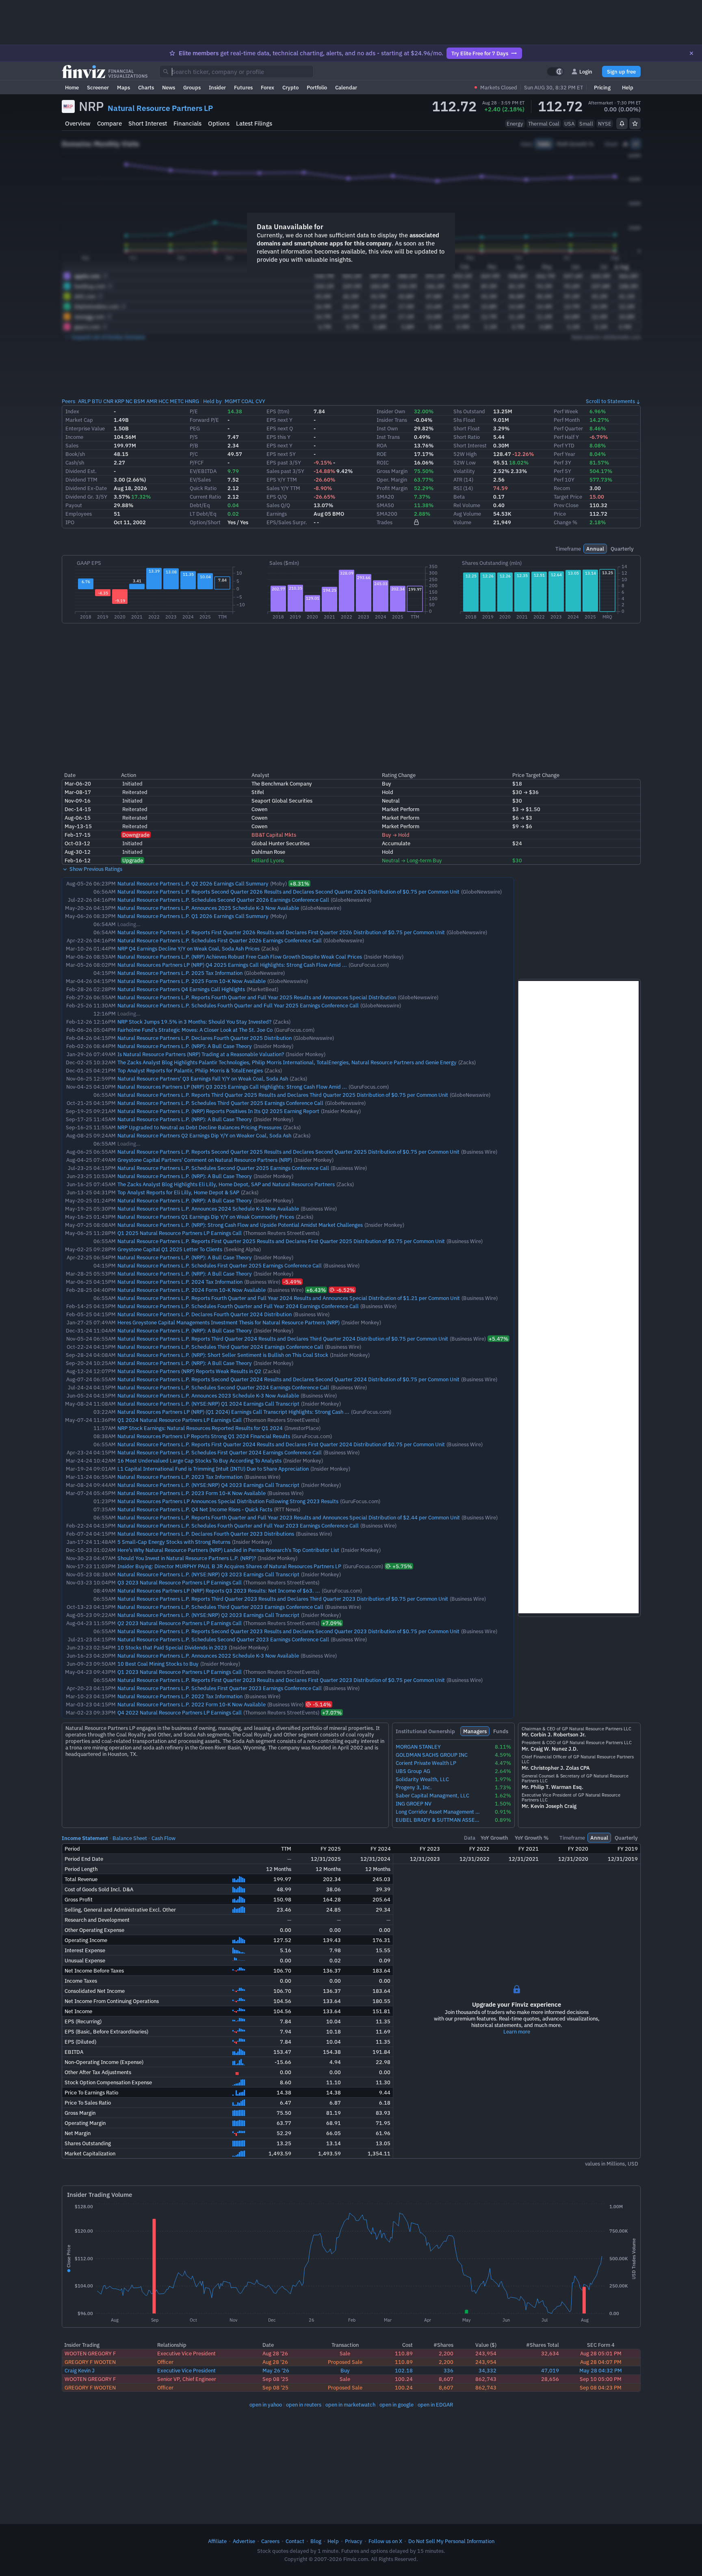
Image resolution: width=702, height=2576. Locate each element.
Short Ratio (467, 437)
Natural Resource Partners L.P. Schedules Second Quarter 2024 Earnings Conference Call (223, 1387)
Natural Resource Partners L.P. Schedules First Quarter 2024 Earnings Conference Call (220, 1452)
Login (586, 72)
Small (586, 124)
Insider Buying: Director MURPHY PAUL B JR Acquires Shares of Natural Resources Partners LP (229, 1566)
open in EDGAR (435, 2405)
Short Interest (148, 123)
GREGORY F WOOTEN (90, 2362)
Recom (562, 488)
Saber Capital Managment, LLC (432, 1796)
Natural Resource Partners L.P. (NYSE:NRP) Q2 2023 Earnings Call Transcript (208, 1615)
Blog (316, 2541)
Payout (74, 505)
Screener (98, 87)
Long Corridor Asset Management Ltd (439, 1812)
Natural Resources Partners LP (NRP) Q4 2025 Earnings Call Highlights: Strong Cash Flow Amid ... (232, 965)
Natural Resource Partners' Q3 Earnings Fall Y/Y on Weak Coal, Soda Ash (203, 1079)
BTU (97, 401)
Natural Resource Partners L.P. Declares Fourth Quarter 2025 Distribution (205, 1038)
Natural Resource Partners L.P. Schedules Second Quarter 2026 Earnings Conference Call (223, 900)
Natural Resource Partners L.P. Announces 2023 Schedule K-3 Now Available (208, 1395)
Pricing (602, 87)
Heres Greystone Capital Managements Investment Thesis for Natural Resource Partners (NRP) (229, 1322)
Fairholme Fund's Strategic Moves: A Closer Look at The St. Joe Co (195, 1030)
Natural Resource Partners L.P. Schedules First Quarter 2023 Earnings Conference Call (220, 1688)
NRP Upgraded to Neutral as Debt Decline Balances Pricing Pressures (199, 1127)
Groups (192, 87)
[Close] (691, 53)
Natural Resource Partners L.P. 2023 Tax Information (180, 1477)
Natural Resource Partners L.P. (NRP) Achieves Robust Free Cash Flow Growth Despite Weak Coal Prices (240, 957)
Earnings (277, 514)
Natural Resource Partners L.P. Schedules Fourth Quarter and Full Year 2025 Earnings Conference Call (238, 1005)
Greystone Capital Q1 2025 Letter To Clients (170, 1249)
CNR (108, 401)
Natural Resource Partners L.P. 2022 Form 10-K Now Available (192, 1704)
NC (129, 401)
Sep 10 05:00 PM (601, 2379)
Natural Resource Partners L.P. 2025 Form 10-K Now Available (192, 981)
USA (569, 124)
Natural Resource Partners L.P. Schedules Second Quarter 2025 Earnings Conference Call (223, 1168)
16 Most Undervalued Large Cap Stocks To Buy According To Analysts (199, 1461)
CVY (260, 401)
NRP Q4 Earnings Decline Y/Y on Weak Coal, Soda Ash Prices (188, 948)
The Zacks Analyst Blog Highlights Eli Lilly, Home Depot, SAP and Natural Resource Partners (226, 1184)
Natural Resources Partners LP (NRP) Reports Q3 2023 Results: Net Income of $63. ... (219, 1591)
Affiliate (217, 2541)
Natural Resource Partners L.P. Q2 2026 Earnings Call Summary (193, 883)
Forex (268, 87)
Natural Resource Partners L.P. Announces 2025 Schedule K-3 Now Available (208, 908)
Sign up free (621, 72)
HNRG (192, 401)
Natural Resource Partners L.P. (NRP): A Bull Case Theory (185, 1046)
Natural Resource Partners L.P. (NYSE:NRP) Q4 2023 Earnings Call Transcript (208, 1485)
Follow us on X (385, 2541)
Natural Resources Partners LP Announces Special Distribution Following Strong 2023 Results (228, 1501)
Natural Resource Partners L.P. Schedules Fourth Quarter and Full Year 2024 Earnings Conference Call (238, 1306)
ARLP (84, 401)
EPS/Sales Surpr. (287, 522)
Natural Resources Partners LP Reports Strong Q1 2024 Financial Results (204, 1436)
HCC (164, 401)
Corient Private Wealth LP (426, 1763)
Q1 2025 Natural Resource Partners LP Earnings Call (180, 1233)
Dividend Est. (81, 471)
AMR (152, 401)
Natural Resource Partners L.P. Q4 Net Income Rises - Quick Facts (195, 1509)
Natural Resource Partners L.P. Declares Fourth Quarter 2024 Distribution (205, 1314)
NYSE (605, 124)
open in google (396, 2405)
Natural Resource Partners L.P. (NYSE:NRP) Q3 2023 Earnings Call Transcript (208, 1574)
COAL (248, 401)
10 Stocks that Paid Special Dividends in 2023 (172, 1647)
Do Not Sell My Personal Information (451, 2541)
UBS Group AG (413, 1771)
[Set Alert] (622, 124)
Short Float (467, 428)
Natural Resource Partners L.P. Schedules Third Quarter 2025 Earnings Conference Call (220, 1103)
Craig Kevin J (80, 2370)
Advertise (244, 2541)
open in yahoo (266, 2405)
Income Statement (85, 1838)
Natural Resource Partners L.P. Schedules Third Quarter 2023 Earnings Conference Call (220, 1607)
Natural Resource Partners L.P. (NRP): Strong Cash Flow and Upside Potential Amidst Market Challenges (240, 1225)
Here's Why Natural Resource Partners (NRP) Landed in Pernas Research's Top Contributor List (228, 1550)
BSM (139, 401)
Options (219, 123)
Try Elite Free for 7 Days (480, 53)
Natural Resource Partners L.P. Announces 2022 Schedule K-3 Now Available (208, 1656)
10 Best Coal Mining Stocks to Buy (158, 1664)
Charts (146, 87)
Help (628, 87)
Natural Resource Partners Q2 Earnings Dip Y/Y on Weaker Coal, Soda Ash (204, 1135)
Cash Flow (164, 1838)
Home (72, 87)
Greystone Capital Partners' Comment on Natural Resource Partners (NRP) (205, 1160)
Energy (515, 124)
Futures (243, 87)
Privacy (354, 2541)
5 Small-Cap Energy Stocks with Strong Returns (174, 1542)
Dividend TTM (81, 480)
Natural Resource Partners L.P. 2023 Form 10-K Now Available (192, 1493)
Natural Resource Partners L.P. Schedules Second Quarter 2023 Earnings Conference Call (223, 1639)
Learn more (517, 2031)
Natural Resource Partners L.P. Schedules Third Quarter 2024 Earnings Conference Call (220, 1347)
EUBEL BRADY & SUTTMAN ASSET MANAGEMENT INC (439, 1820)
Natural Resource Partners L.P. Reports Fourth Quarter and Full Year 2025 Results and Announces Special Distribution (257, 997)
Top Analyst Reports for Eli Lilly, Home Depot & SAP (178, 1192)
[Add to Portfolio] (635, 124)
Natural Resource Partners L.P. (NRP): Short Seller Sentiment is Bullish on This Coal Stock (223, 1355)
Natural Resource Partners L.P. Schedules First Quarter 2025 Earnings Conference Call (220, 1265)
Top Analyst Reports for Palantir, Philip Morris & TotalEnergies (190, 1070)
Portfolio (317, 87)
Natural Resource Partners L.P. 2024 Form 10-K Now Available (192, 1290)
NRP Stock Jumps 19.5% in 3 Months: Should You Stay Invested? (194, 1022)
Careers (270, 2541)
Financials (187, 123)
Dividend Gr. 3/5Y (86, 497)
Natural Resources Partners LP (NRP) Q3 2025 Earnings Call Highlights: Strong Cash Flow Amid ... (232, 1087)
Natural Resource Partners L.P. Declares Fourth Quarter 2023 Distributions (206, 1534)
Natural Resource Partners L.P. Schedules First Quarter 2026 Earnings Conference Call (220, 940)
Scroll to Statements (610, 401)
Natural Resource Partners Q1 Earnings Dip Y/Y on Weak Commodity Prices (206, 1217)
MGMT (232, 401)
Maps (123, 87)
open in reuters (304, 2405)
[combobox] (236, 72)
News (169, 87)
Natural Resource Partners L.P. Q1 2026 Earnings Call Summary (193, 916)
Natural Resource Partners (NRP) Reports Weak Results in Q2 (189, 1371)
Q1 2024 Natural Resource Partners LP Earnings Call (180, 1420)
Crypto (290, 87)
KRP (119, 401)
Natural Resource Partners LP (160, 108)
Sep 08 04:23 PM (601, 2387)
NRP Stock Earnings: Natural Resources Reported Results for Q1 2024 (200, 1428)
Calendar (346, 87)
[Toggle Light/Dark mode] (555, 72)
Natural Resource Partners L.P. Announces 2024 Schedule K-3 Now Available (208, 1209)
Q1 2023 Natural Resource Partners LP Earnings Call (180, 1672)
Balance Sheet (130, 1838)
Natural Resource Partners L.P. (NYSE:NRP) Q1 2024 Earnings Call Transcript (208, 1404)
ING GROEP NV (414, 1804)
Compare (109, 123)
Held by (212, 401)
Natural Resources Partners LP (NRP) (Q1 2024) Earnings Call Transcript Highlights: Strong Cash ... (233, 1412)
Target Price (568, 497)
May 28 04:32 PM (601, 2370)
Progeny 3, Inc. (414, 1787)
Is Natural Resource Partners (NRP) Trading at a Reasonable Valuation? (201, 1054)
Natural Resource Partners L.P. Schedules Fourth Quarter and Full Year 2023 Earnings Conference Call (238, 1526)
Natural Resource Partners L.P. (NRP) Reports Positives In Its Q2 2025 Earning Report (218, 1111)
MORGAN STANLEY (418, 1747)
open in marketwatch (350, 2405)
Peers (68, 401)
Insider (217, 87)
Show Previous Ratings (95, 869)
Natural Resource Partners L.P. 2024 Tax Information (180, 1282)
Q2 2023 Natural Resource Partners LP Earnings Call (180, 1623)
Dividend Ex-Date (86, 488)
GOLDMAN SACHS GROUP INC (432, 1755)
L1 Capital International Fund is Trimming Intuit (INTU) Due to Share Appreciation (213, 1469)
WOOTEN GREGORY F (90, 2353)
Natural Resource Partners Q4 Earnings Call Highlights (181, 989)
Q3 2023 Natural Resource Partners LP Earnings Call (180, 1582)
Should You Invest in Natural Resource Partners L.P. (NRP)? (187, 1558)
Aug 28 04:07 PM (601, 2362)
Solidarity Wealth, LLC (422, 1779)
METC (177, 401)
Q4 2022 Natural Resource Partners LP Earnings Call (180, 1712)
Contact (295, 2541)
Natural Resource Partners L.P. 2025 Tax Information (180, 973)
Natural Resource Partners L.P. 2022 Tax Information (180, 1696)
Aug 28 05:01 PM (601, 2353)
